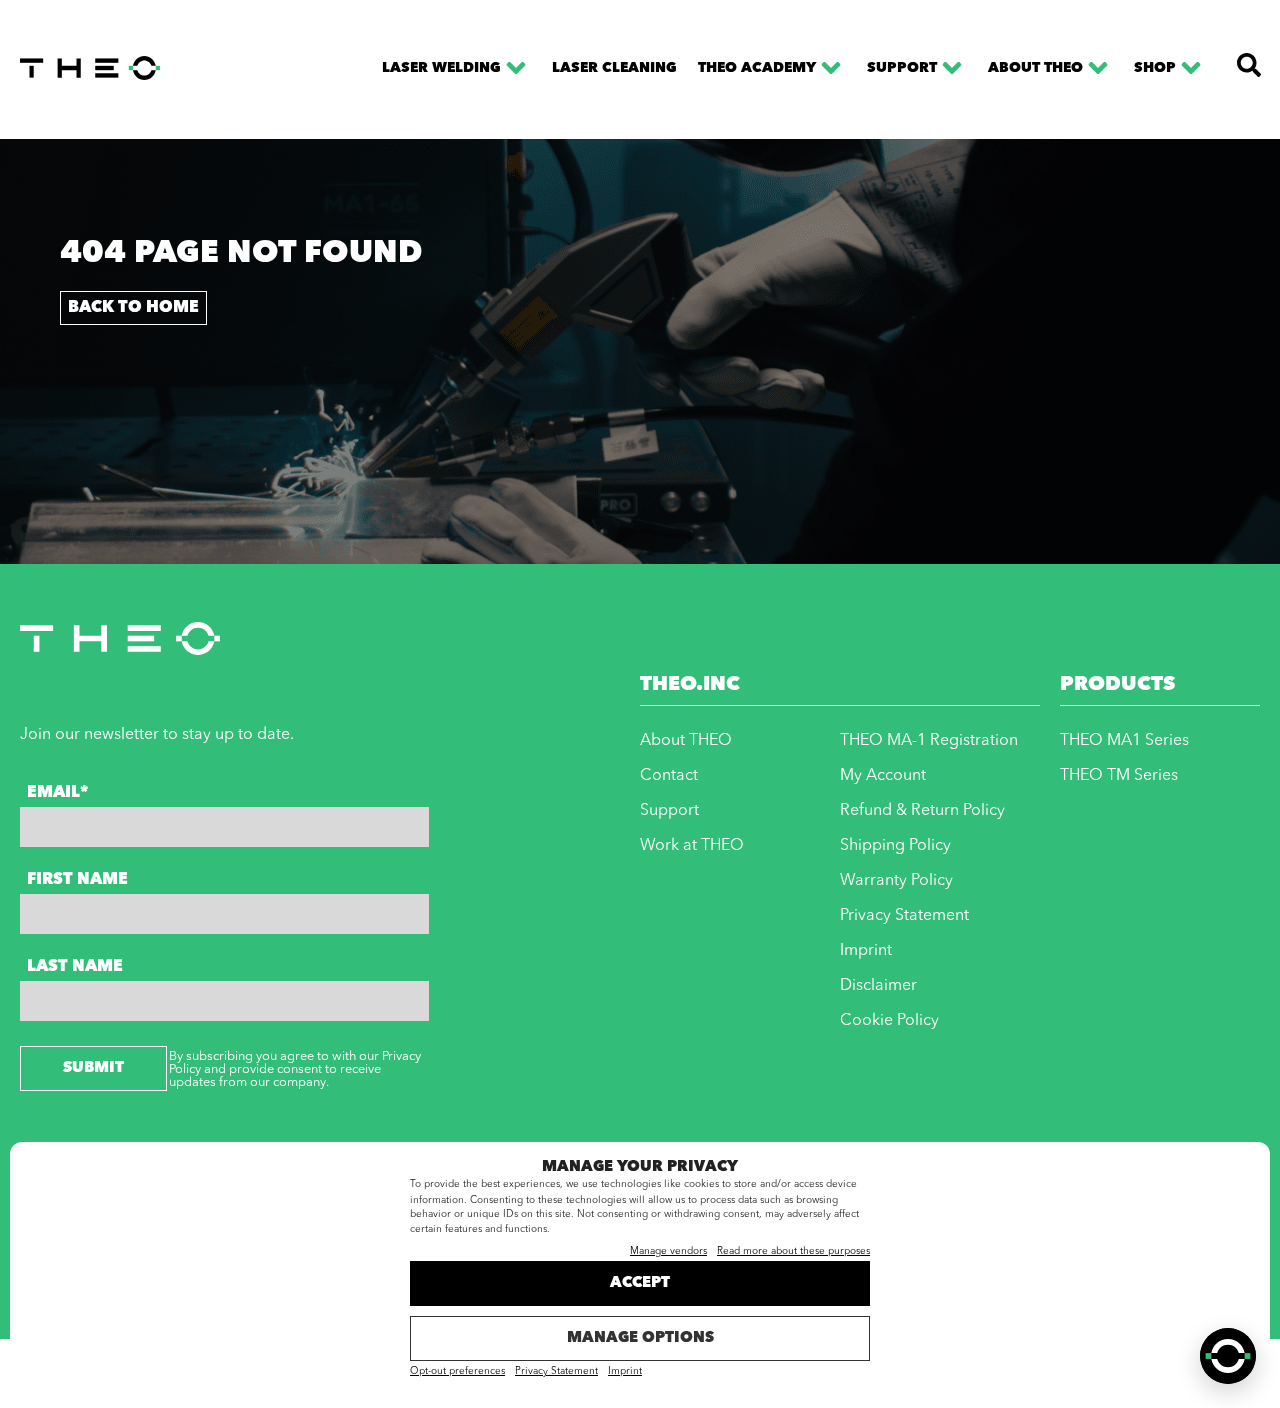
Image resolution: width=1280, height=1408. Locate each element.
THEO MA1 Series (1124, 741)
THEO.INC (690, 685)
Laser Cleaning (614, 68)
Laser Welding (441, 68)
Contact (669, 776)
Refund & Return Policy (922, 811)
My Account (883, 776)
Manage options (640, 1338)
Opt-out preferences (457, 1372)
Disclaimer (878, 986)
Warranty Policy (896, 881)
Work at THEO (692, 846)
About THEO (1035, 68)
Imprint (625, 1372)
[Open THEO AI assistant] (1228, 1356)
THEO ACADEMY (757, 68)
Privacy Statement (556, 1372)
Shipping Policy (895, 846)
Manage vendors (668, 1252)
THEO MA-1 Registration (929, 741)
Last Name (75, 967)
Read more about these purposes (793, 1252)
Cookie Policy (889, 1021)
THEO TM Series (1119, 776)
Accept (640, 1283)
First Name (77, 880)
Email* (57, 793)
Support (902, 68)
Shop (1155, 68)
